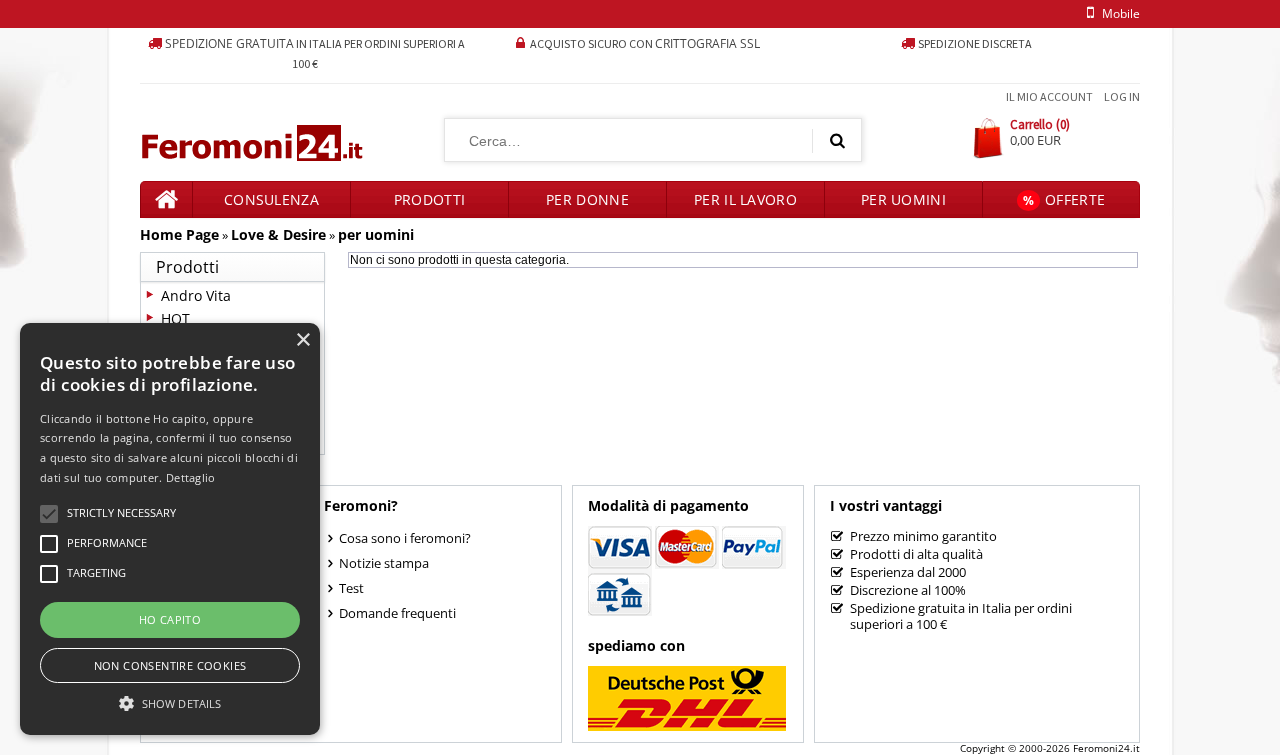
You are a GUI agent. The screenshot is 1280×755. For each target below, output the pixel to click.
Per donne (587, 199)
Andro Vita (196, 295)
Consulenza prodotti (271, 204)
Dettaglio (191, 477)
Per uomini (903, 199)
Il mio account (1049, 96)
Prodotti (429, 199)
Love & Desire (278, 234)
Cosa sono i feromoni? (405, 538)
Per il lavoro (745, 199)
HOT (175, 318)
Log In (1122, 96)
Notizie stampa (384, 563)
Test (351, 588)
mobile (1121, 13)
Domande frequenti (397, 613)
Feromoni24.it (1106, 748)
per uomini (376, 234)
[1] (837, 140)
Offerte (1064, 199)
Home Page (179, 234)
